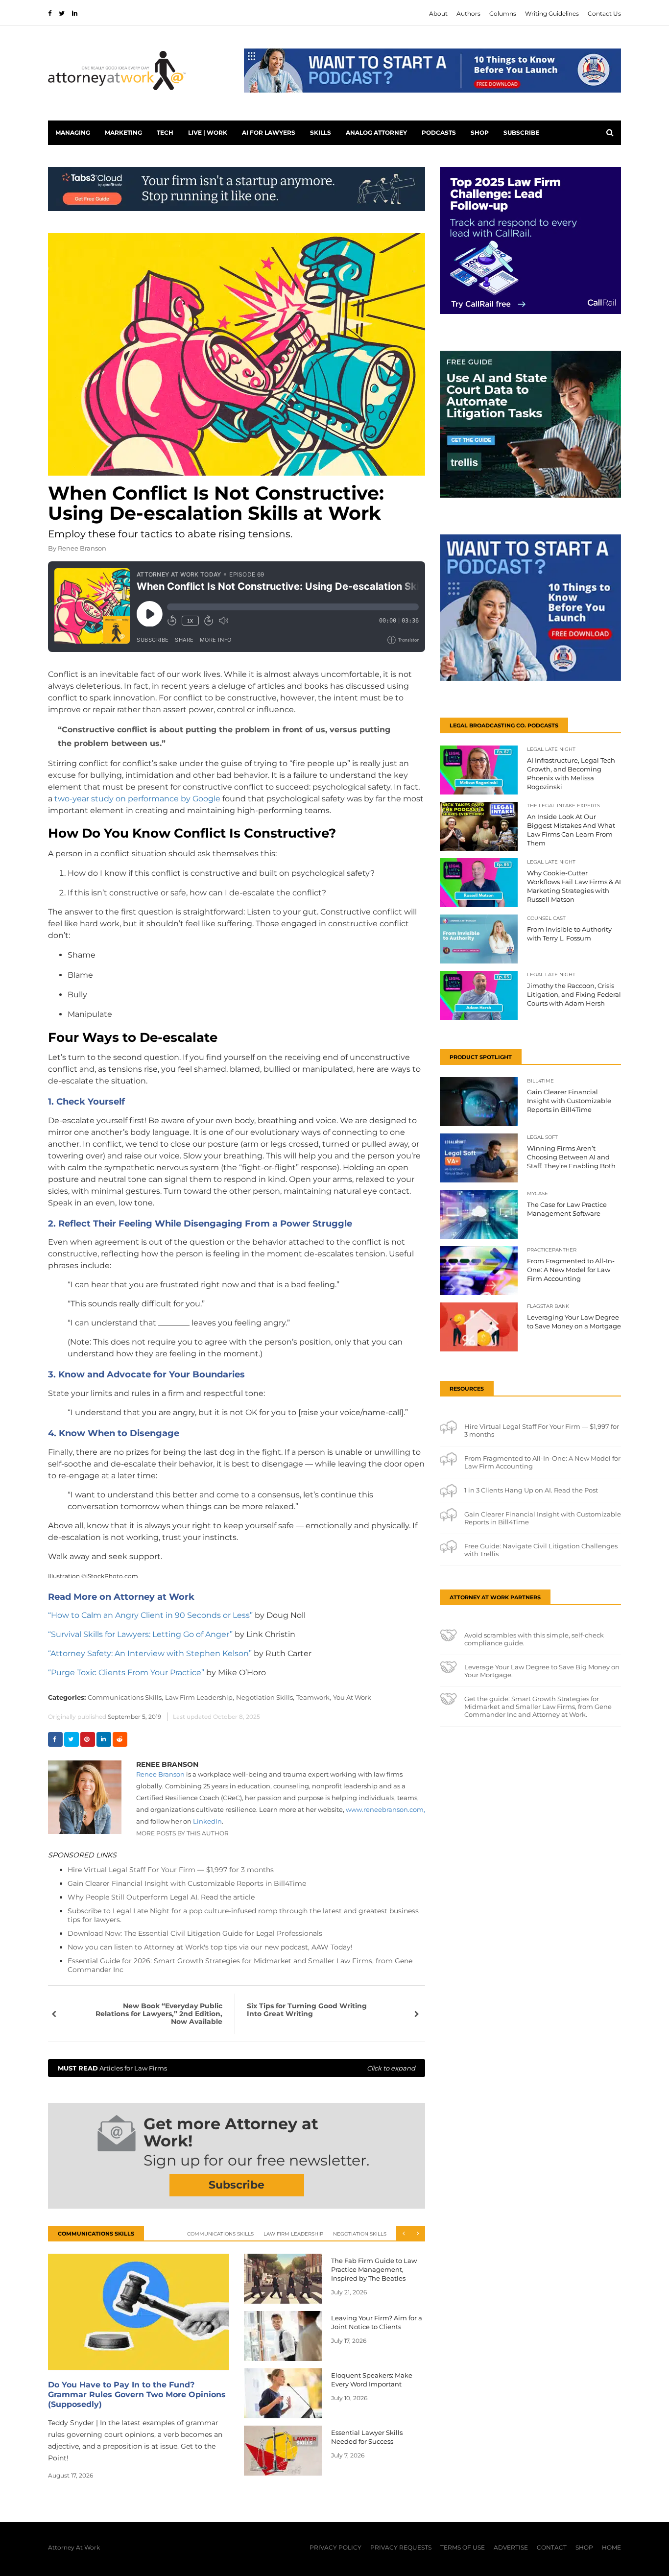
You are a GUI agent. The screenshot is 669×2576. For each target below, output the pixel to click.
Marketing (123, 132)
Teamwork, (314, 1697)
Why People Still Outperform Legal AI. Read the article (161, 1897)
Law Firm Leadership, (200, 1697)
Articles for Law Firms (237, 2068)
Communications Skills (220, 2234)
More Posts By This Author (182, 1833)
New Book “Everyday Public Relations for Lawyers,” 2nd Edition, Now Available (159, 2014)
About (438, 13)
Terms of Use (463, 2547)
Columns (503, 13)
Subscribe (521, 132)
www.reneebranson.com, (385, 1809)
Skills (321, 132)
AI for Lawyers (269, 132)
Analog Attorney (376, 132)
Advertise (511, 2547)
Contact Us (604, 13)
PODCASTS (439, 132)
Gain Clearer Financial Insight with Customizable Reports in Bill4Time (187, 1883)
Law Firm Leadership (293, 2234)
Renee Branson (82, 548)
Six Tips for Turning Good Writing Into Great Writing (307, 2010)
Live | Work (208, 132)
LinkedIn (207, 1821)
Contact (552, 2547)
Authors (468, 13)
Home (611, 2547)
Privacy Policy (335, 2547)
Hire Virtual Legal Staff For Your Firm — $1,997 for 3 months (171, 1870)
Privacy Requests (401, 2547)
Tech (165, 132)
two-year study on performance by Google (137, 799)
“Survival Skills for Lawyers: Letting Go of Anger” (140, 1634)
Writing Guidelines (552, 13)
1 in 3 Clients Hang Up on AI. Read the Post (531, 1490)
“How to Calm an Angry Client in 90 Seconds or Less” (150, 1615)
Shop (480, 132)
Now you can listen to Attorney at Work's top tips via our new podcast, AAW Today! (210, 1947)
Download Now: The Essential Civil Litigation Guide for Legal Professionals (195, 1933)
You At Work (352, 1697)
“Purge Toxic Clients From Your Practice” (126, 1673)
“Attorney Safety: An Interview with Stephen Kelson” (150, 1653)
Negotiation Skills (360, 2234)
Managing (73, 132)
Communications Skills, (125, 1697)
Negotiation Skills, (265, 1697)
